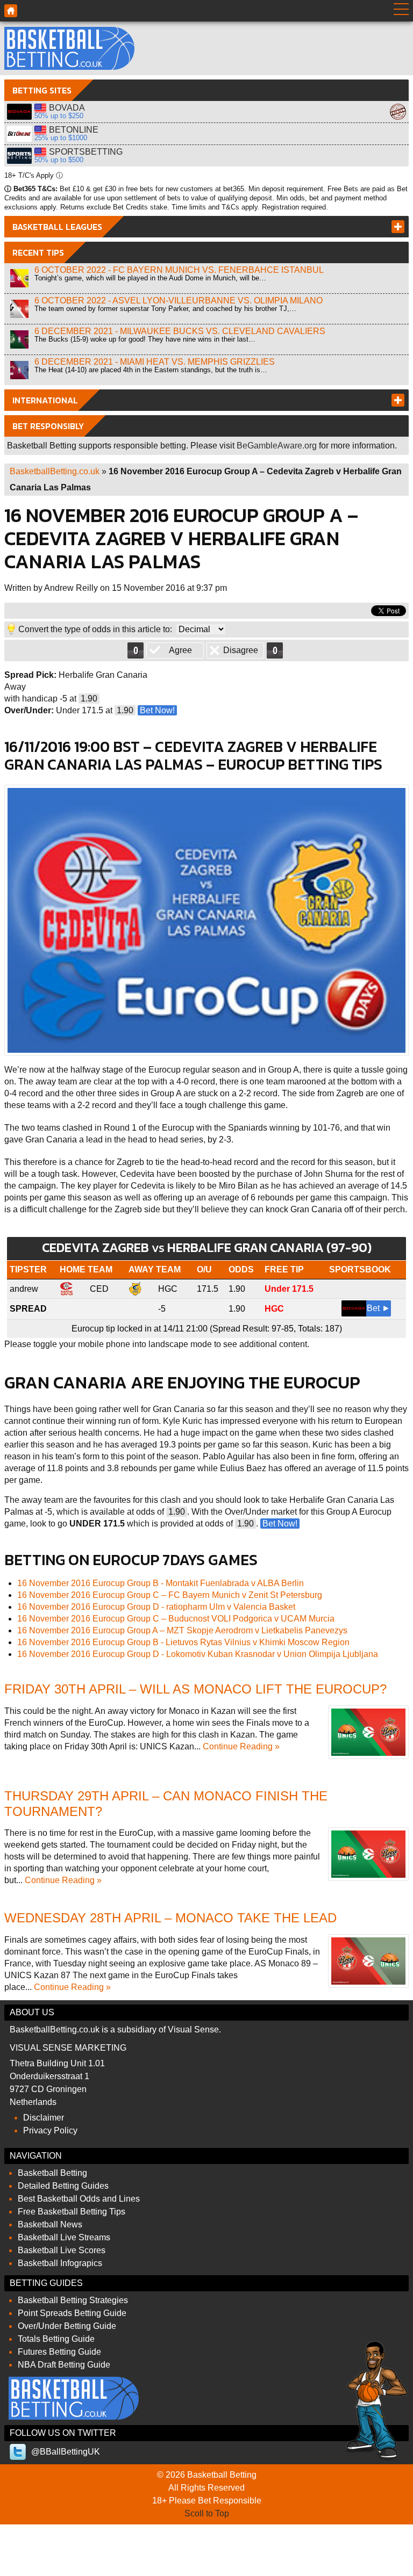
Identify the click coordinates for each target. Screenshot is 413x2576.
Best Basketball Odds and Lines (79, 2199)
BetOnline (19, 134)
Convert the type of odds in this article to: (95, 629)
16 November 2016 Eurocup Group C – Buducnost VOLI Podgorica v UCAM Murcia (176, 1619)
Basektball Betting (11, 11)
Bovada (19, 112)
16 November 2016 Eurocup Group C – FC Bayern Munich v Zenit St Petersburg (170, 1595)
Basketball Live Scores (62, 2250)
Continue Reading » (241, 1746)
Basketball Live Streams (64, 2237)
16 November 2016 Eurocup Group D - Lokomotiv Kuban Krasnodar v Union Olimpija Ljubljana (198, 1654)
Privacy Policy (50, 2130)
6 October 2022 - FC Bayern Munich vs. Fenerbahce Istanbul (179, 270)
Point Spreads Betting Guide (72, 2313)
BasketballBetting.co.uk (55, 471)
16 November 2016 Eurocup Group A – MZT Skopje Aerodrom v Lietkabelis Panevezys (182, 1630)
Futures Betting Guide (59, 2352)
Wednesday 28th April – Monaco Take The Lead (170, 1918)
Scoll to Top (207, 2513)
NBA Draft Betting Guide (64, 2365)
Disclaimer (44, 2118)
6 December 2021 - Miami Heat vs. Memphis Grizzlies (155, 362)
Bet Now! (157, 710)
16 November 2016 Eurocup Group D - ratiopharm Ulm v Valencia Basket (156, 1607)
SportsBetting (19, 156)
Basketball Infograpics (60, 2263)
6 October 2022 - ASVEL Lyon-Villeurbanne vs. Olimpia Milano (179, 301)
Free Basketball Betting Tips (72, 2212)
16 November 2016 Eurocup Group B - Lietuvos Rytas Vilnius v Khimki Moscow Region (183, 1642)
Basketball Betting (69, 48)
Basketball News (50, 2224)
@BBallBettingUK (66, 2452)
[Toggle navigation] (401, 11)
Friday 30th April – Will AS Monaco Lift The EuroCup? (195, 1689)
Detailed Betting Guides (63, 2186)
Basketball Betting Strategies (73, 2300)
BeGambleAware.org (277, 446)
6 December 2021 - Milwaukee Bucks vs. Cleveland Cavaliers (180, 331)
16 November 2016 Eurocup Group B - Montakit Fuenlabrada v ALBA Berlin (161, 1583)
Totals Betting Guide (56, 2339)
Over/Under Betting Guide (67, 2326)
